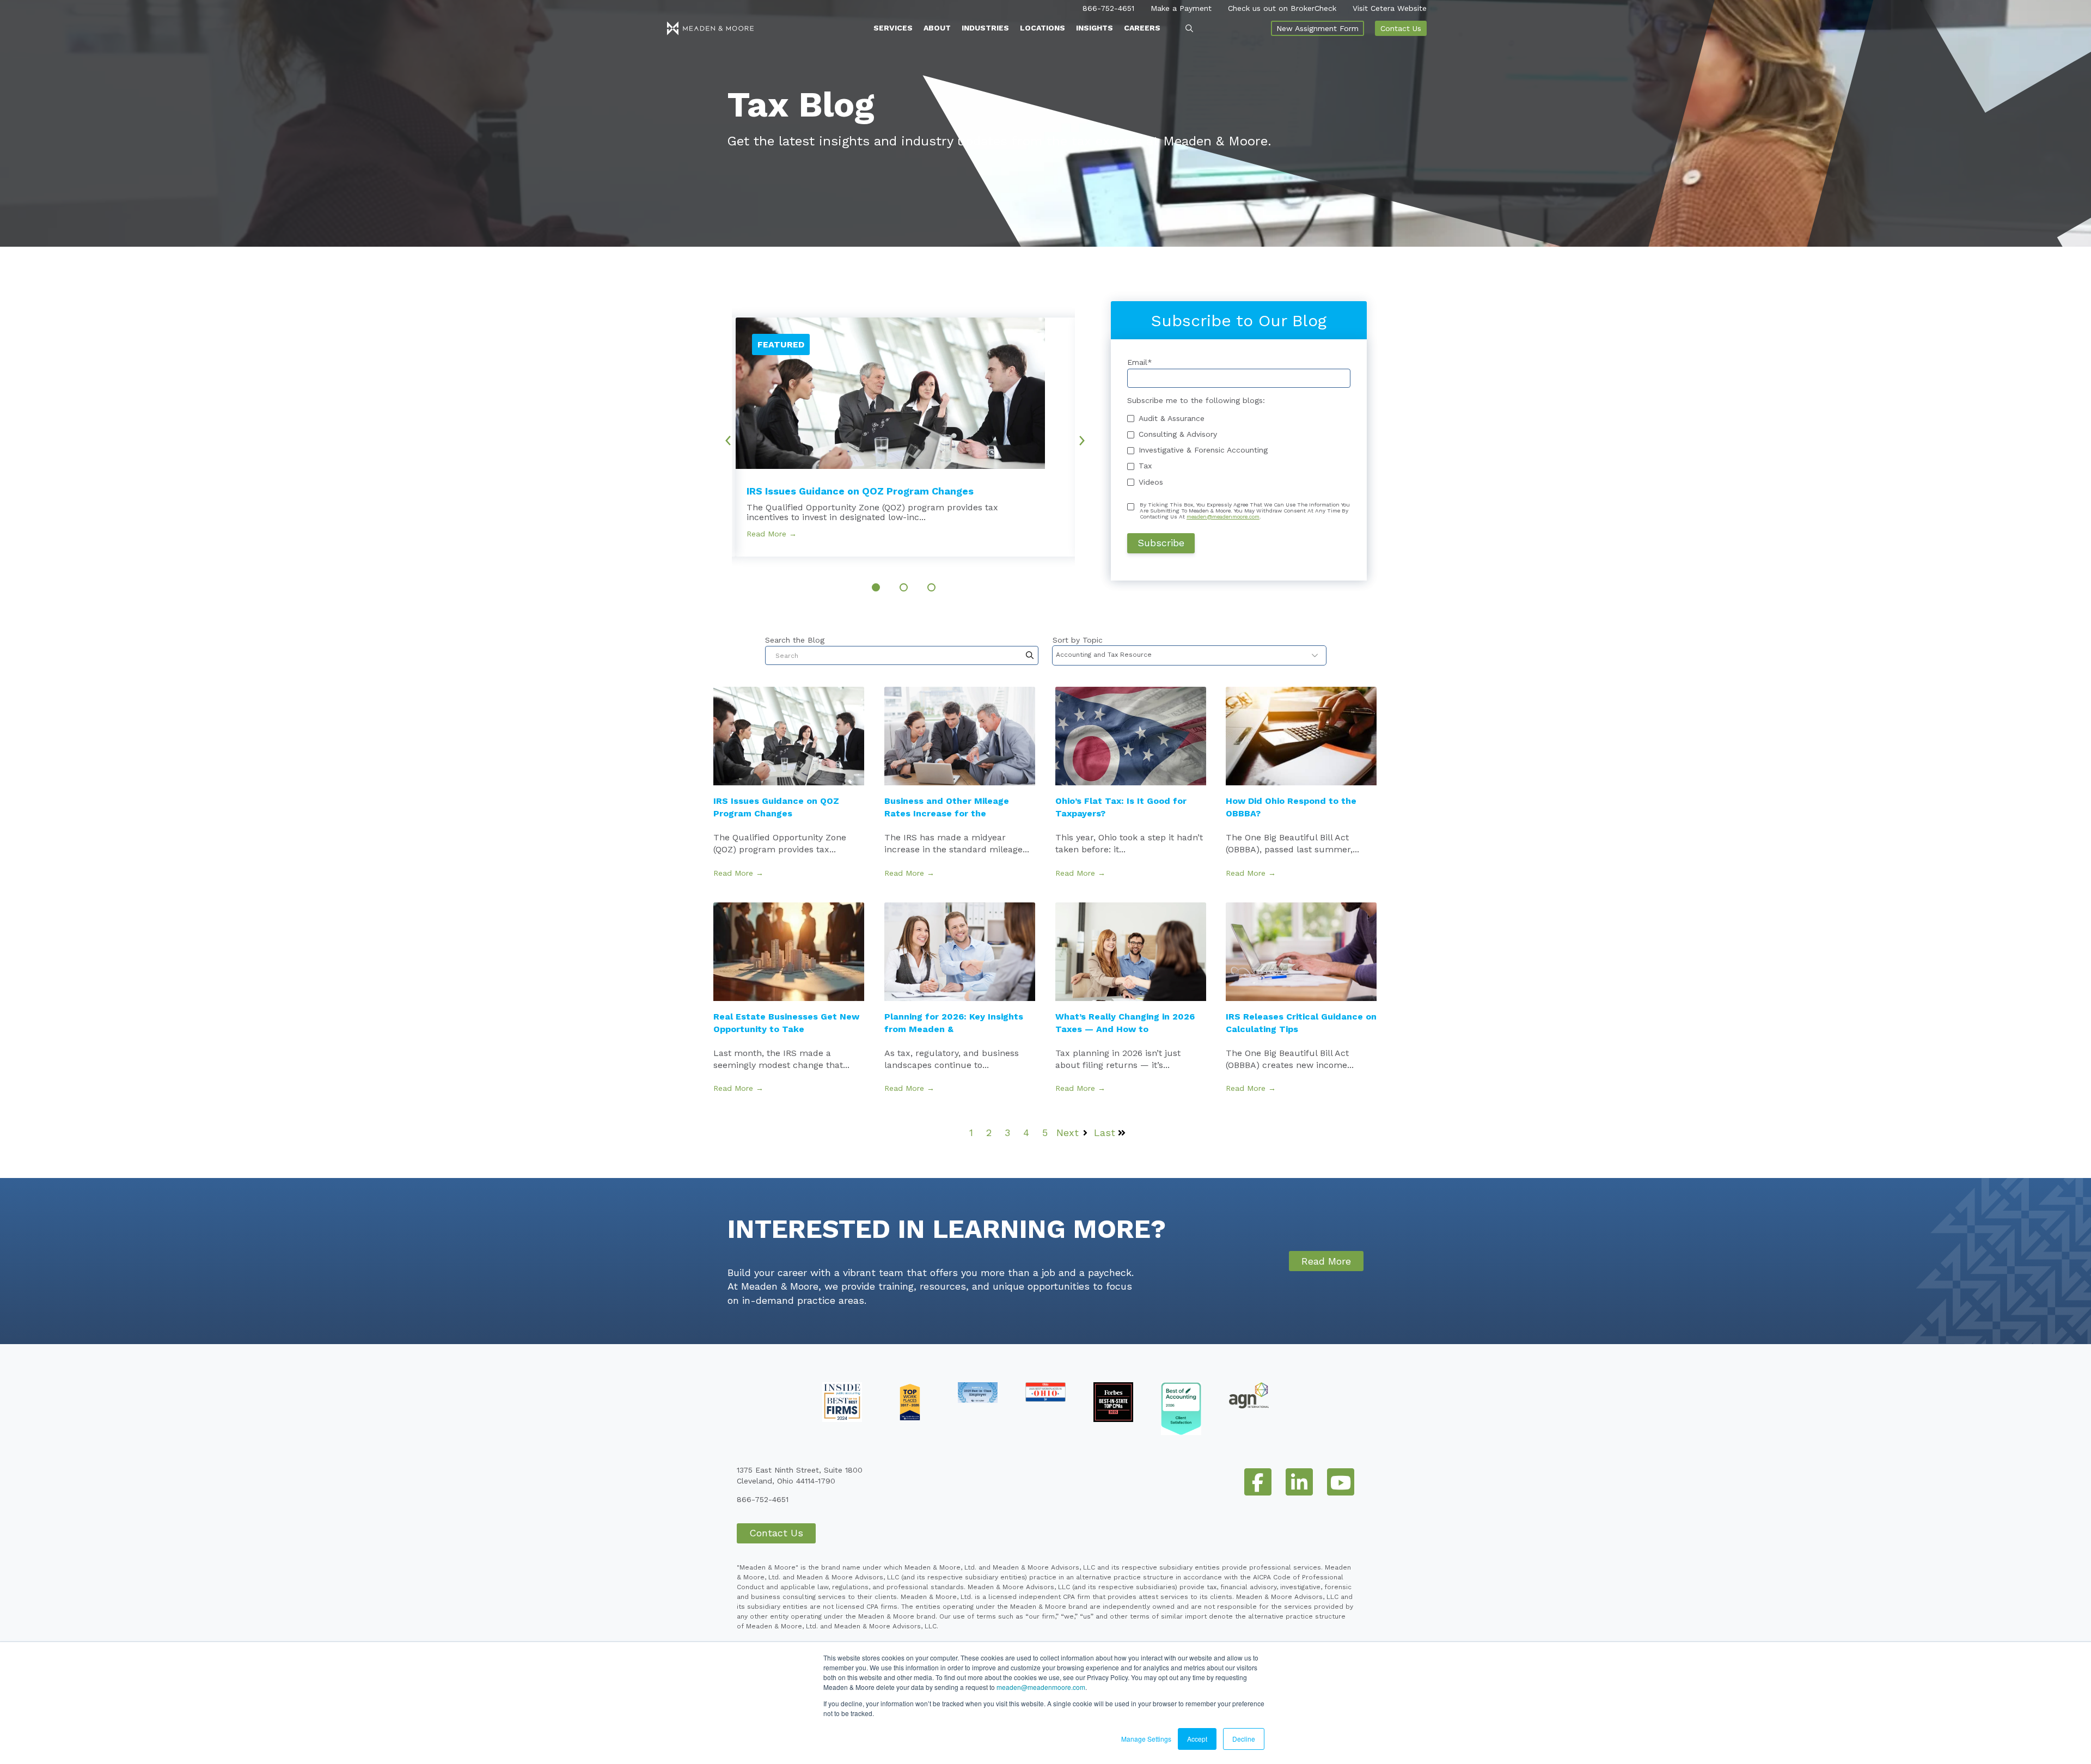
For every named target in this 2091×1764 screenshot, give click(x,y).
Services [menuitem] (893, 28)
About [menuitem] (937, 28)
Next (1086, 437)
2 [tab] (904, 587)
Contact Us (1401, 28)
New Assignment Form (1317, 28)
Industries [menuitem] (985, 28)
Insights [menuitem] (1095, 28)
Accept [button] (1197, 1739)
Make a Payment (1181, 8)
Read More (1326, 1261)
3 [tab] (931, 587)
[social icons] (1258, 1482)
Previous (724, 437)
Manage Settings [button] (1146, 1739)
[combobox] (902, 655)
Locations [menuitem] (1043, 28)
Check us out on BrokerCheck (1282, 8)
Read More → (772, 534)
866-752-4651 (1108, 8)
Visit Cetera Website (1390, 8)
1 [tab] (876, 587)
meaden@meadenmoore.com (1041, 1687)
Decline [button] (1244, 1739)
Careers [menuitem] (1142, 28)
